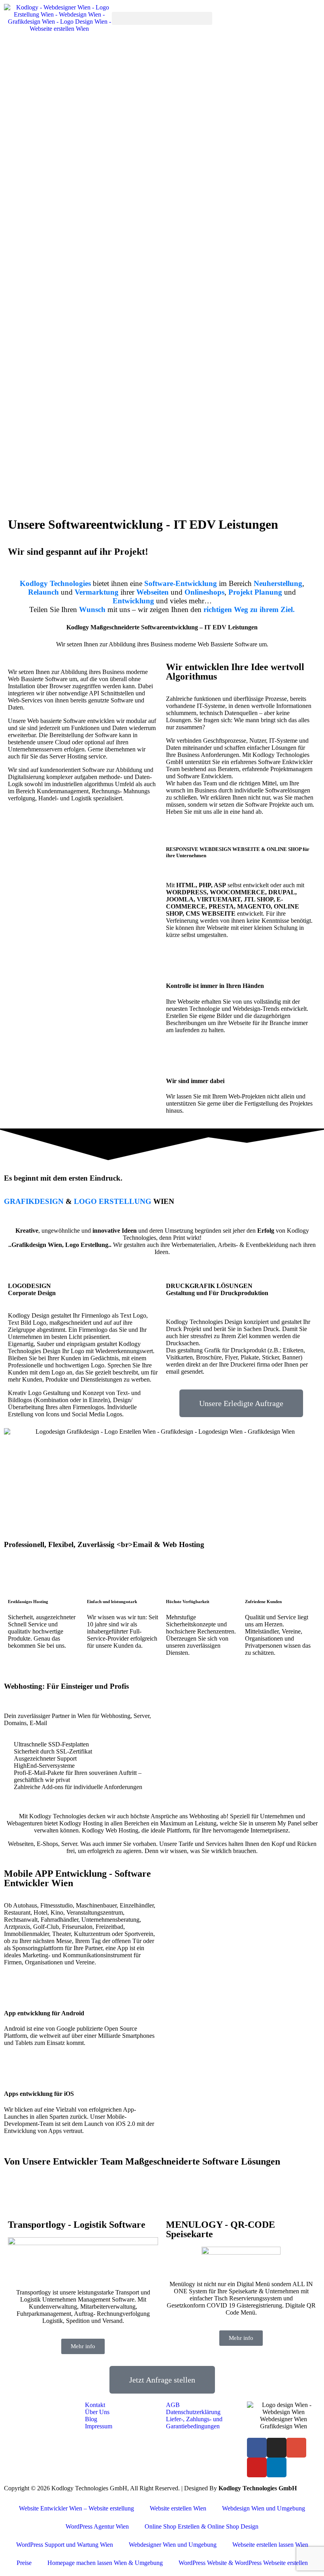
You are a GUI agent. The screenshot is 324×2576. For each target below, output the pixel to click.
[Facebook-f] (257, 2448)
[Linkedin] (277, 2467)
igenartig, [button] (24, 1344)
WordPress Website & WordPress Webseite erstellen (243, 2563)
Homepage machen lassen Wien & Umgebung (105, 2563)
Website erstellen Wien (178, 2508)
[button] (162, 18)
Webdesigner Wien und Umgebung (173, 2545)
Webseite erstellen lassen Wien (270, 2545)
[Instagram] (277, 2448)
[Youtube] (257, 2467)
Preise (24, 2563)
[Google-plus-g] (296, 2448)
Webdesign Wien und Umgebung (264, 2508)
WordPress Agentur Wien (97, 2526)
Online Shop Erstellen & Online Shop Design (202, 2526)
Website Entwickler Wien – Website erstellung (76, 2508)
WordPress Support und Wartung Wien (65, 2545)
